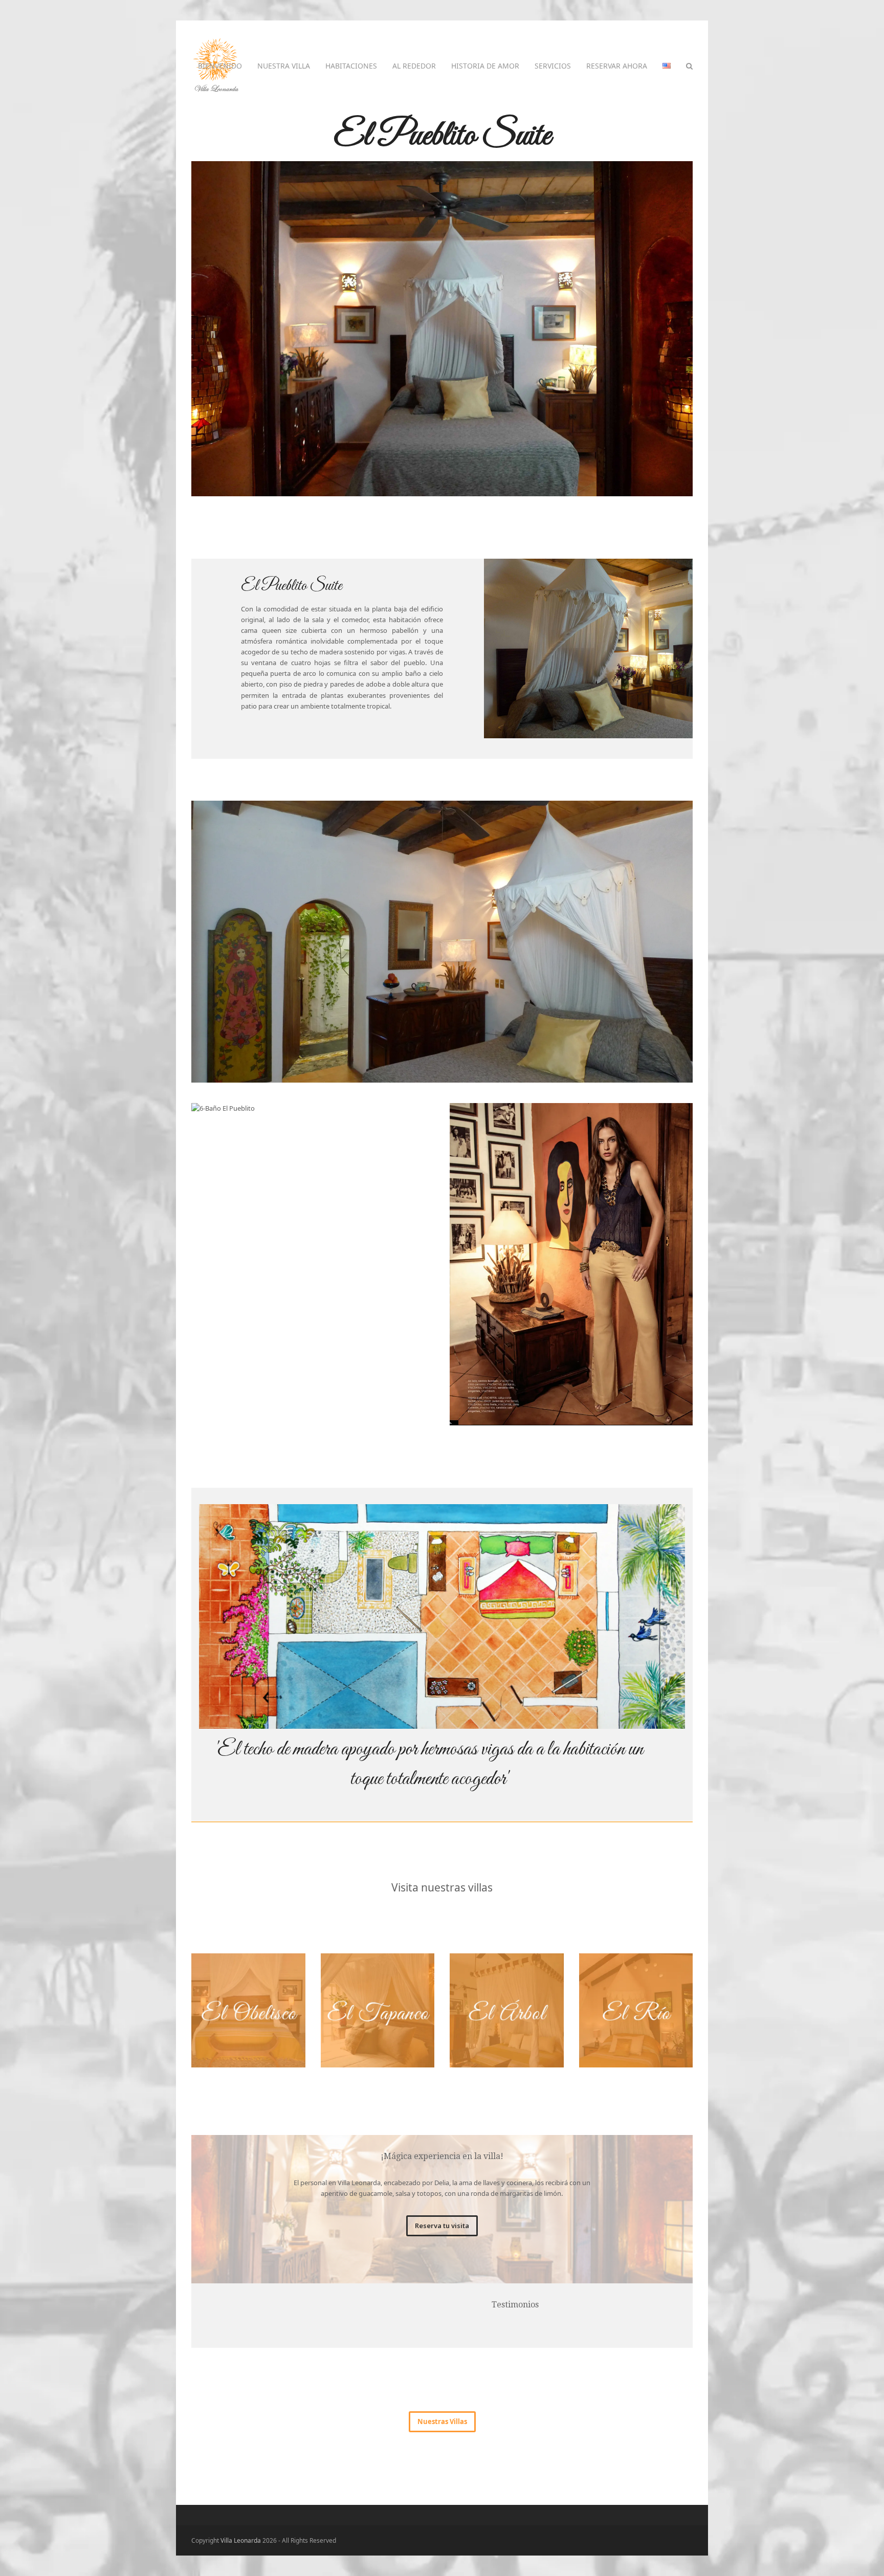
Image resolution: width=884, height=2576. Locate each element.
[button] (689, 66)
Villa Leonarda (241, 2540)
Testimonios (515, 2305)
